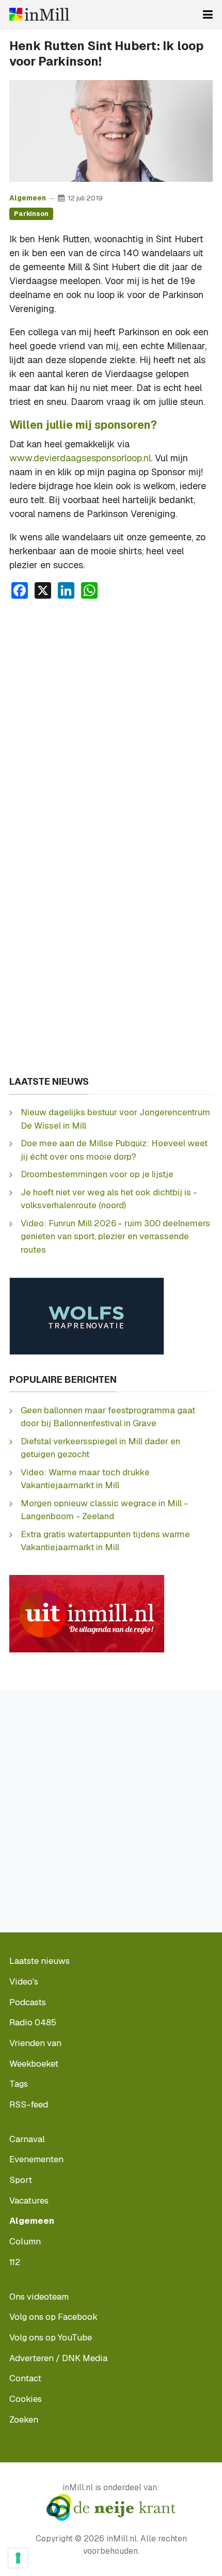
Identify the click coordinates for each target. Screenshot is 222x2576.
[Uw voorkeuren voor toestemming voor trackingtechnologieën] (18, 2558)
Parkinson (31, 214)
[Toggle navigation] (208, 14)
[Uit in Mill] (87, 1613)
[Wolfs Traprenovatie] (87, 1315)
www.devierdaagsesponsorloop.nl (80, 458)
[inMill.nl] (39, 14)
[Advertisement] (111, 724)
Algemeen (28, 198)
